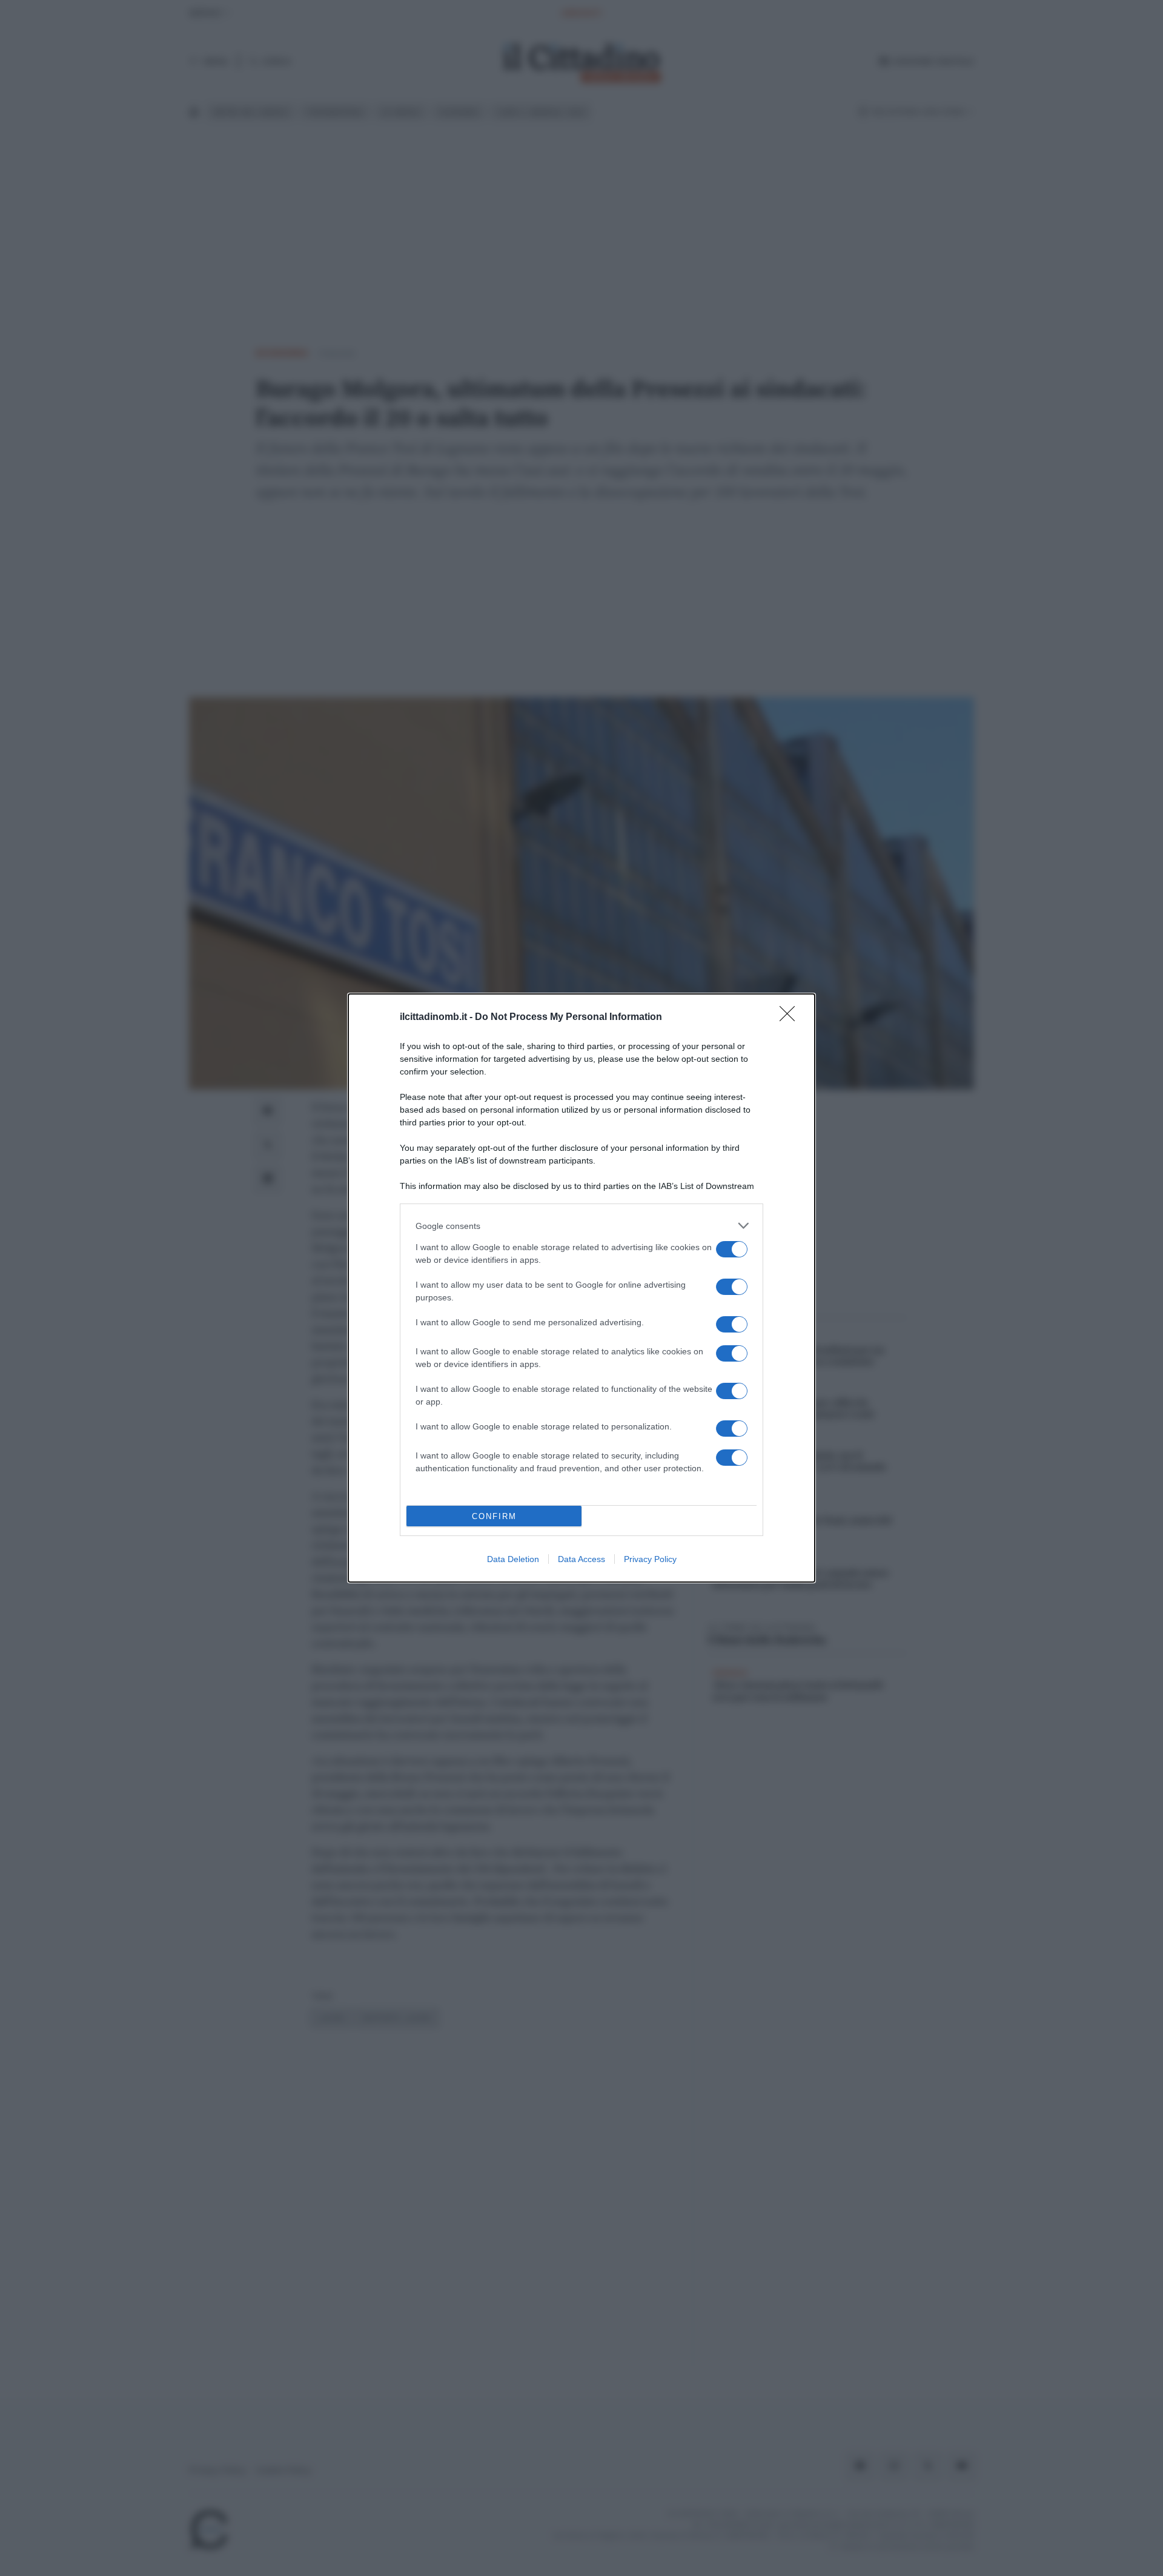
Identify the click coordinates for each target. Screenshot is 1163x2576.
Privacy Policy (650, 1559)
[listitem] (581, 1226)
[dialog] (581, 1288)
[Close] (791, 1018)
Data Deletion (513, 1559)
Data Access (581, 1559)
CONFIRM (494, 1516)
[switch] (732, 1249)
